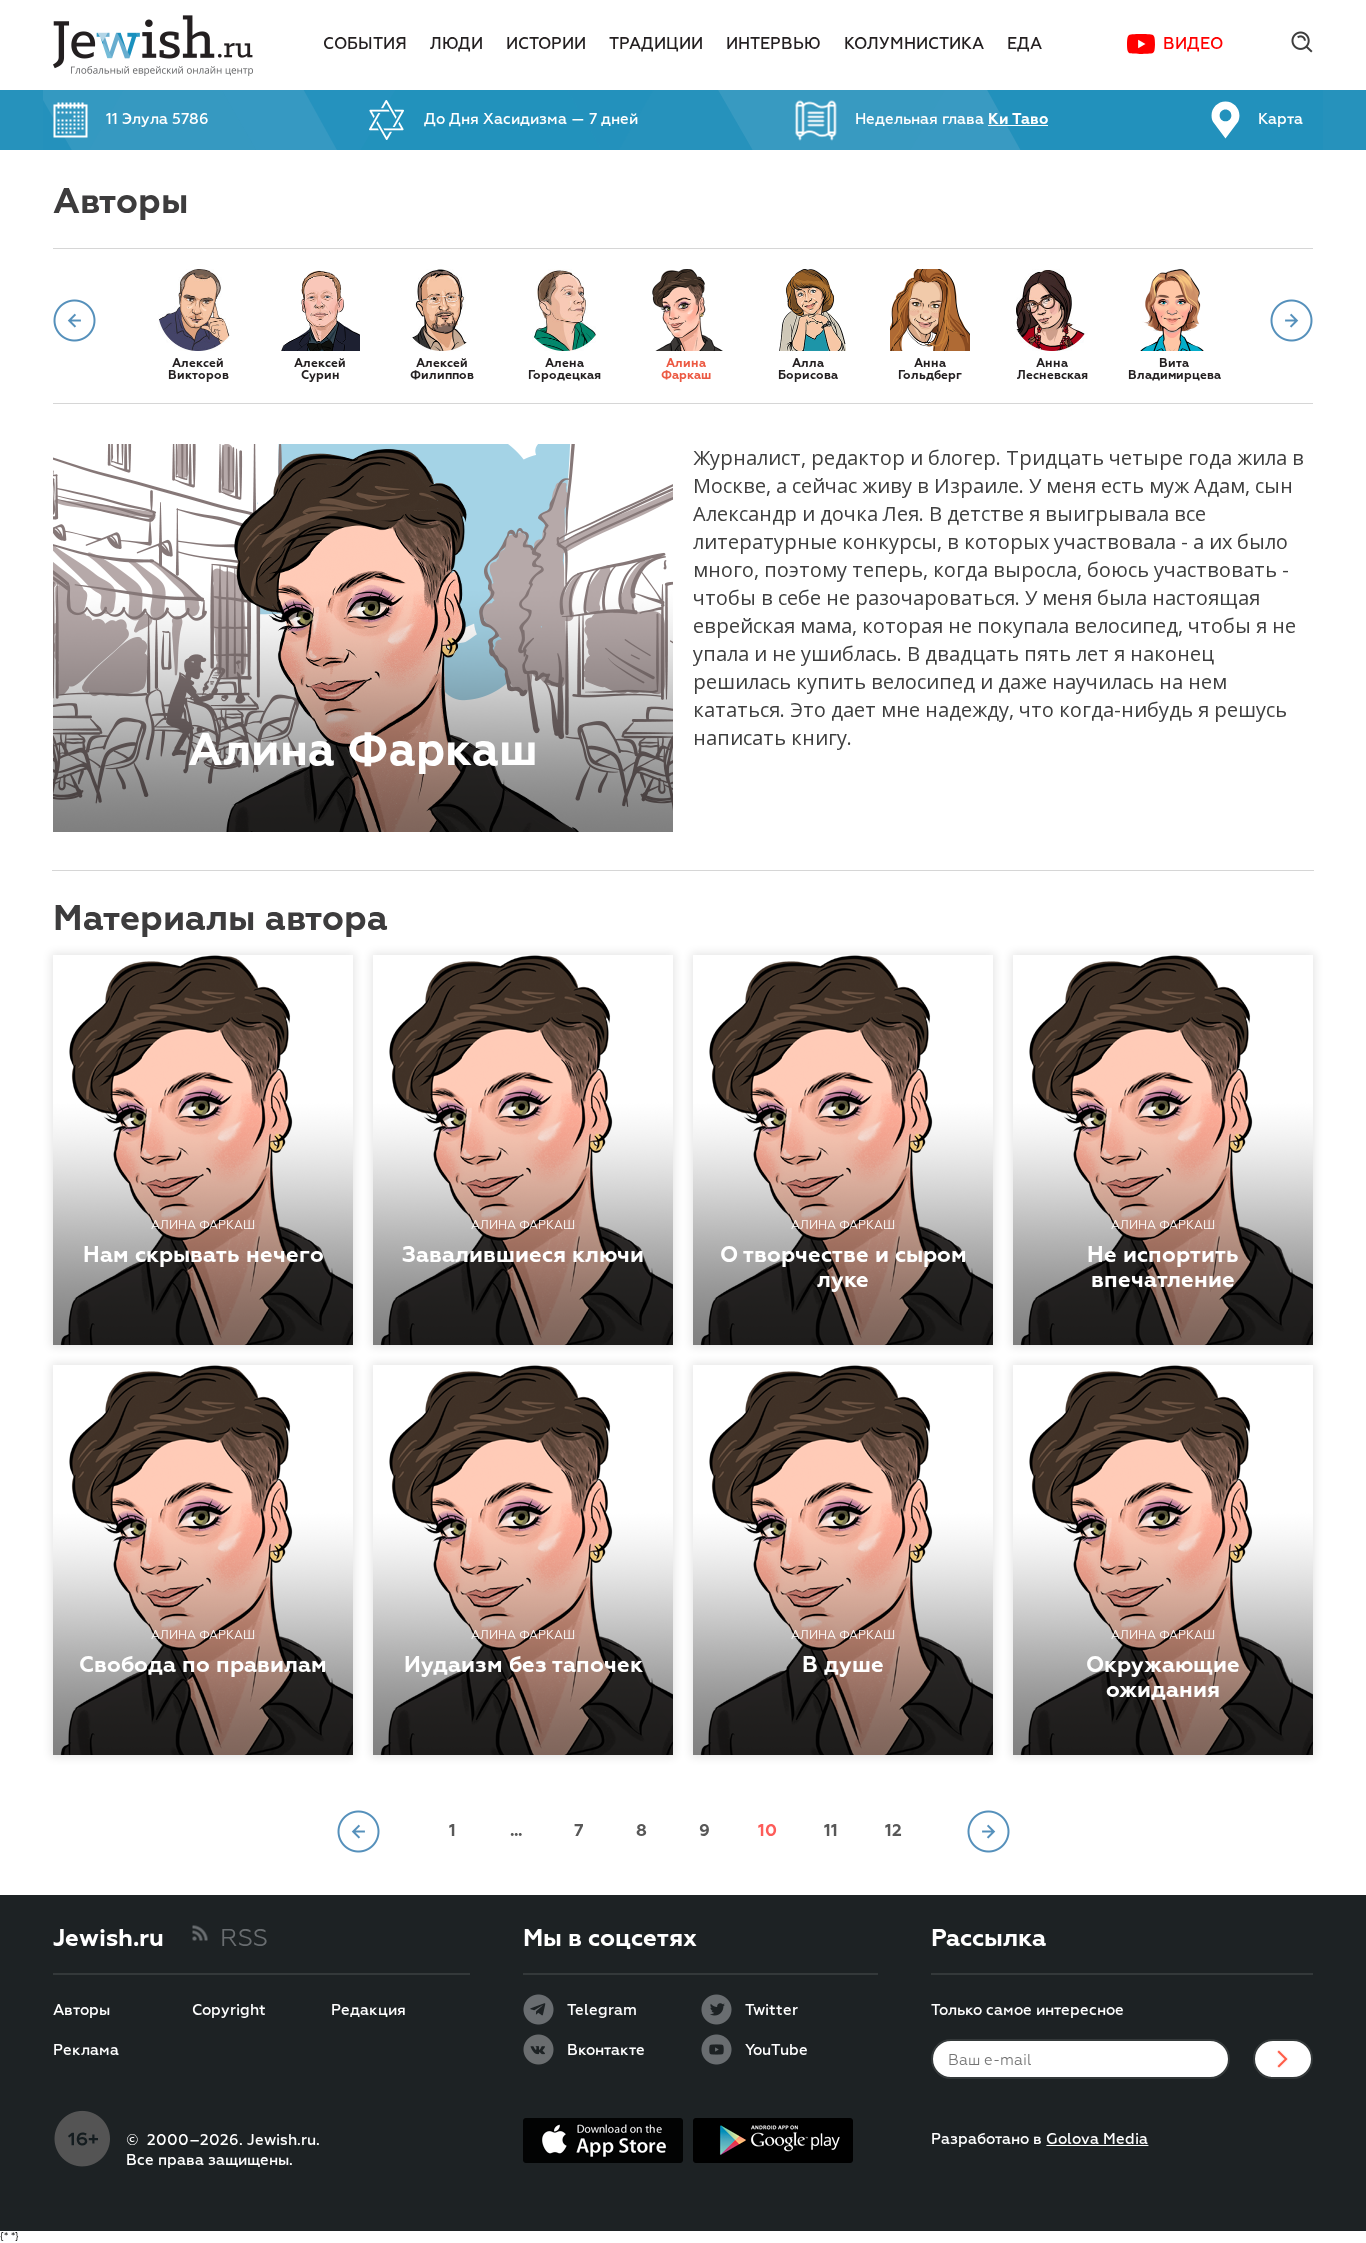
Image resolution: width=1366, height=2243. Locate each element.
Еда (1024, 45)
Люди (456, 45)
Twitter (771, 2011)
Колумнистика (914, 45)
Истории (546, 45)
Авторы (81, 2011)
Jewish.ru (108, 1939)
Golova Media (1097, 2139)
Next (1291, 320)
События (365, 45)
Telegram (602, 2011)
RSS (244, 1939)
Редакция (368, 2011)
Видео (1193, 45)
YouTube (776, 2051)
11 (831, 1831)
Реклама (86, 2051)
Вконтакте (606, 2051)
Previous (74, 320)
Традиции (656, 45)
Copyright (229, 2011)
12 (893, 1831)
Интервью (773, 45)
